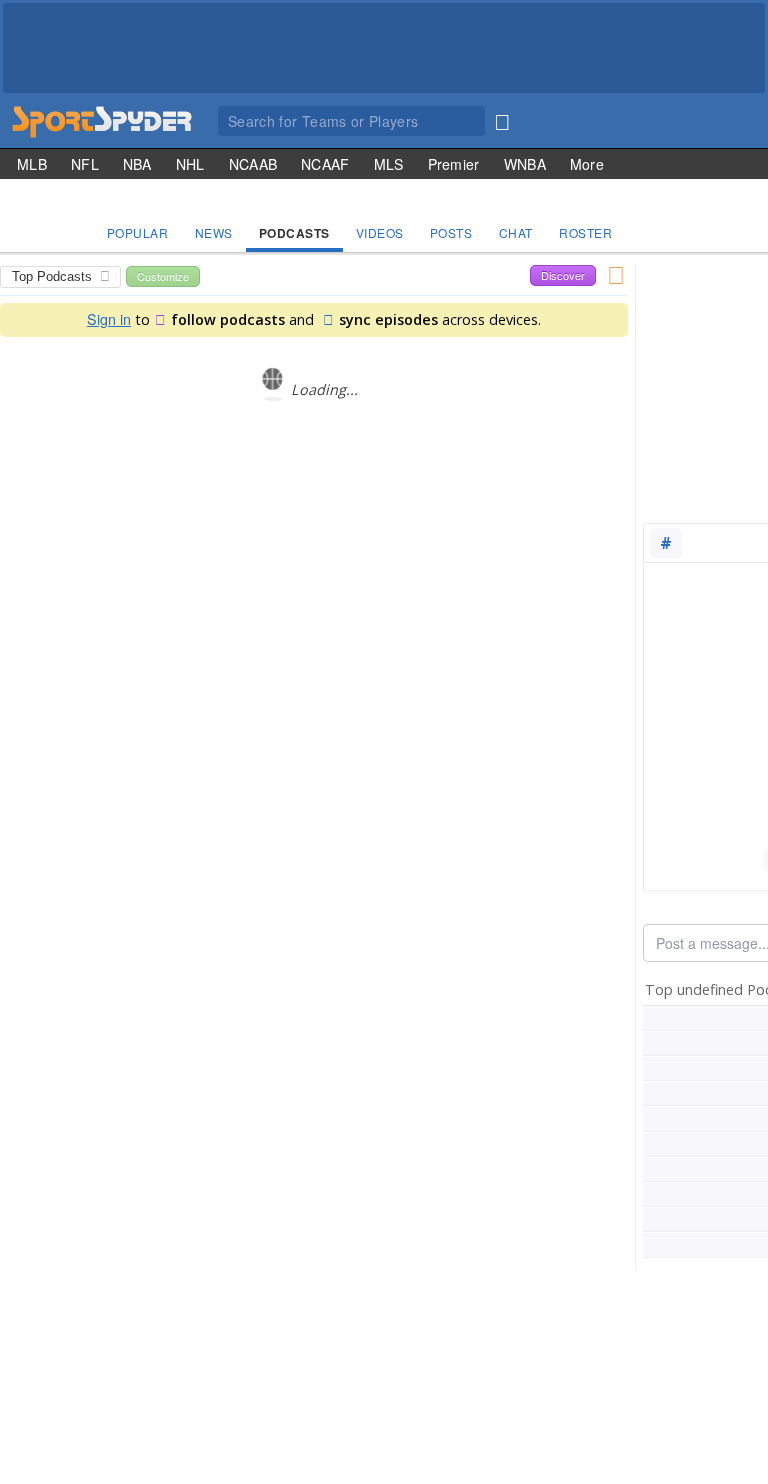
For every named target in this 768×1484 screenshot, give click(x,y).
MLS (389, 164)
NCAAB (253, 164)
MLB (32, 164)
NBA (137, 164)
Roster (585, 232)
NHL (190, 164)
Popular (138, 232)
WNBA (525, 164)
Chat (516, 232)
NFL (85, 164)
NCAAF (325, 164)
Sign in (109, 318)
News (214, 232)
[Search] (502, 118)
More (587, 164)
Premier (454, 164)
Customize (163, 276)
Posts (451, 232)
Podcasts (294, 233)
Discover (563, 275)
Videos (380, 232)
